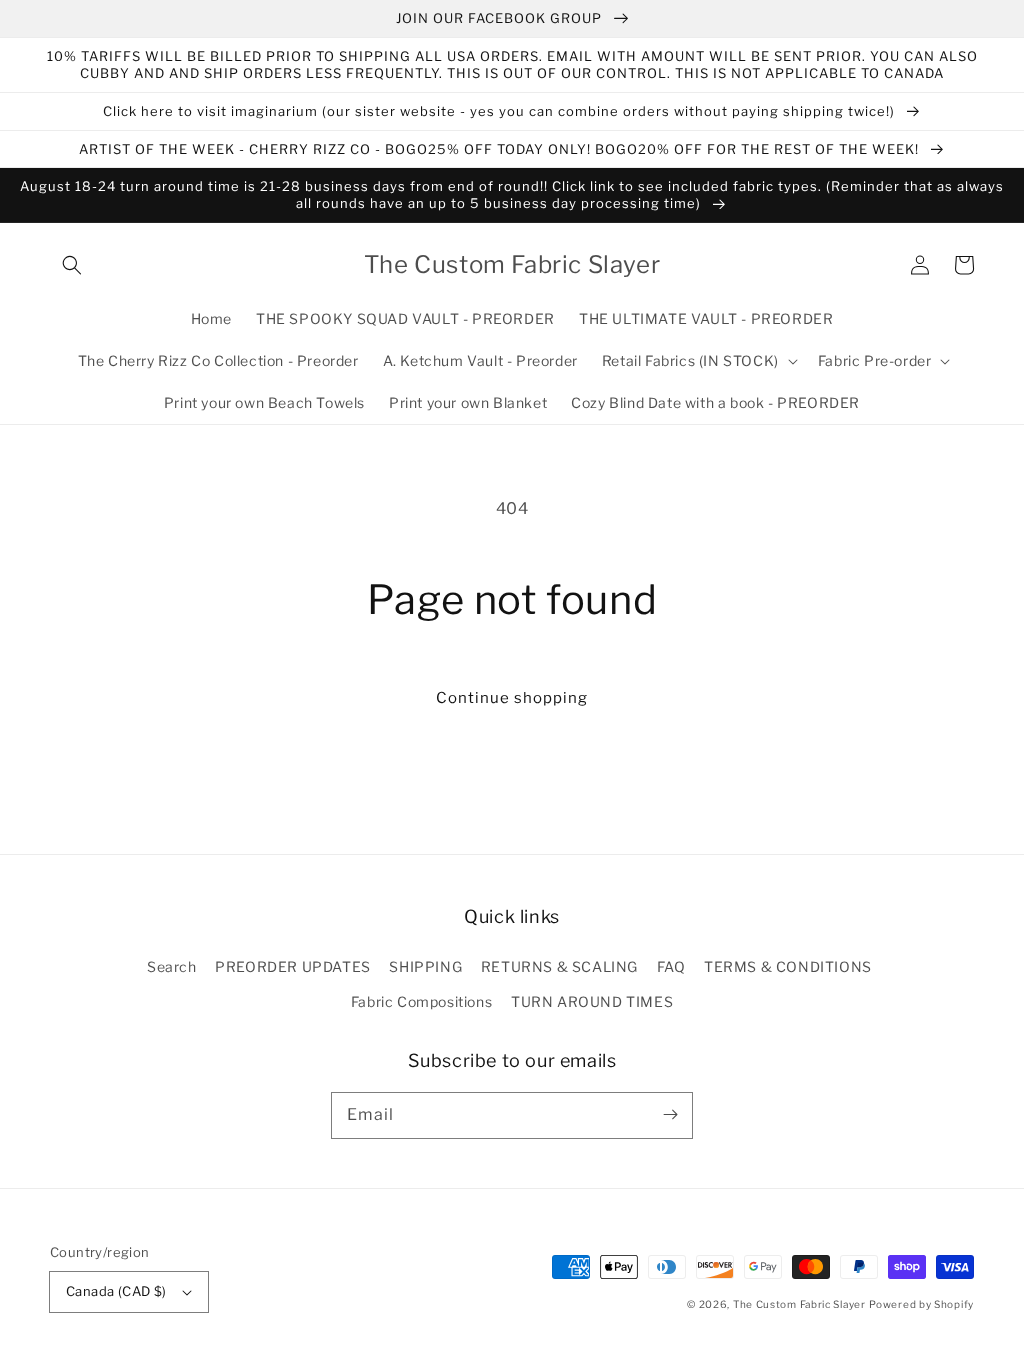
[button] (72, 265)
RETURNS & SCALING (559, 966)
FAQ (671, 966)
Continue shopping (512, 698)
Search (172, 966)
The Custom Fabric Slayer (799, 1304)
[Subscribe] (670, 1115)
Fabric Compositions (421, 1001)
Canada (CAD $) (116, 1291)
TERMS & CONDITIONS (788, 966)
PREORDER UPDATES (293, 966)
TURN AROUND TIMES (592, 1001)
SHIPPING (425, 966)
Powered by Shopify (921, 1304)
